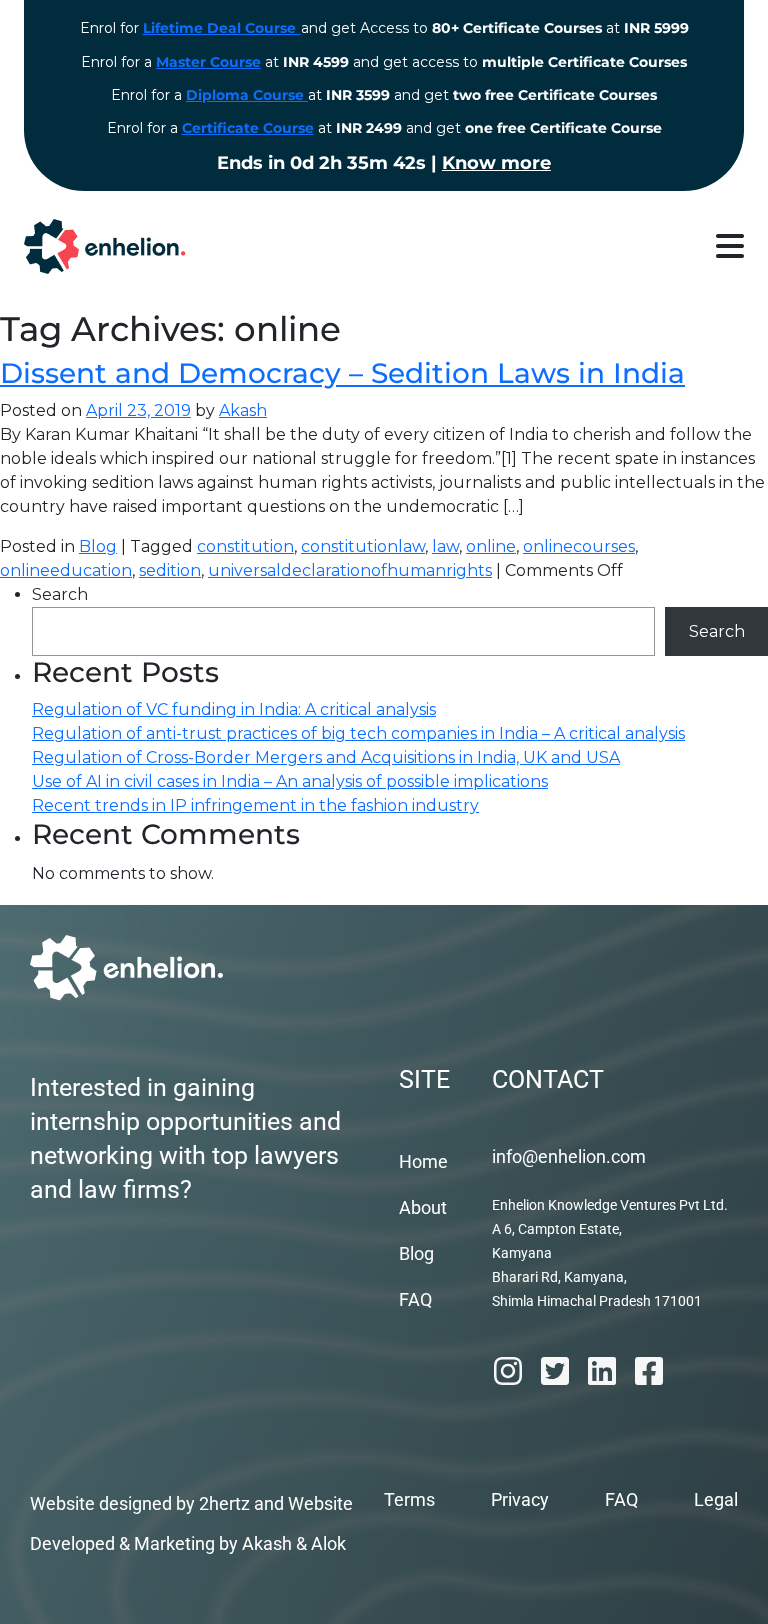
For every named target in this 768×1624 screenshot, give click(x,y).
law (445, 546)
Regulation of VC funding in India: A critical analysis (234, 709)
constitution (245, 546)
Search (60, 594)
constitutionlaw (363, 546)
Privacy (520, 1499)
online (491, 546)
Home (423, 1161)
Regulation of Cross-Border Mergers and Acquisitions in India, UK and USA (326, 757)
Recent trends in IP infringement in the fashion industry (255, 805)
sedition (170, 570)
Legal (716, 1499)
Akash (243, 410)
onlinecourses (579, 546)
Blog (98, 546)
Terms (409, 1499)
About (423, 1207)
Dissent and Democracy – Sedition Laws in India (342, 373)
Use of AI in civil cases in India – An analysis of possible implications (290, 781)
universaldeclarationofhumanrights (350, 570)
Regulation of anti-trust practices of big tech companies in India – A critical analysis (358, 733)
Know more (496, 163)
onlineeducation (66, 570)
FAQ (415, 1299)
